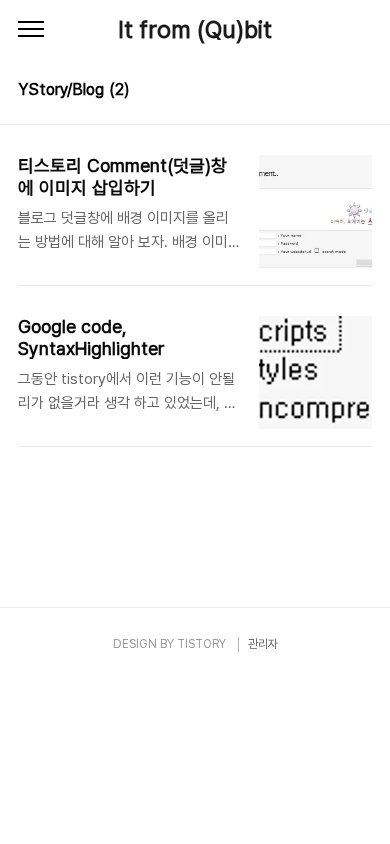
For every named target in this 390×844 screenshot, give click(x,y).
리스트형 (360, 92)
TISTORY (201, 644)
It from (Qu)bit (195, 29)
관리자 (263, 644)
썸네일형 (332, 92)
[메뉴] (31, 30)
